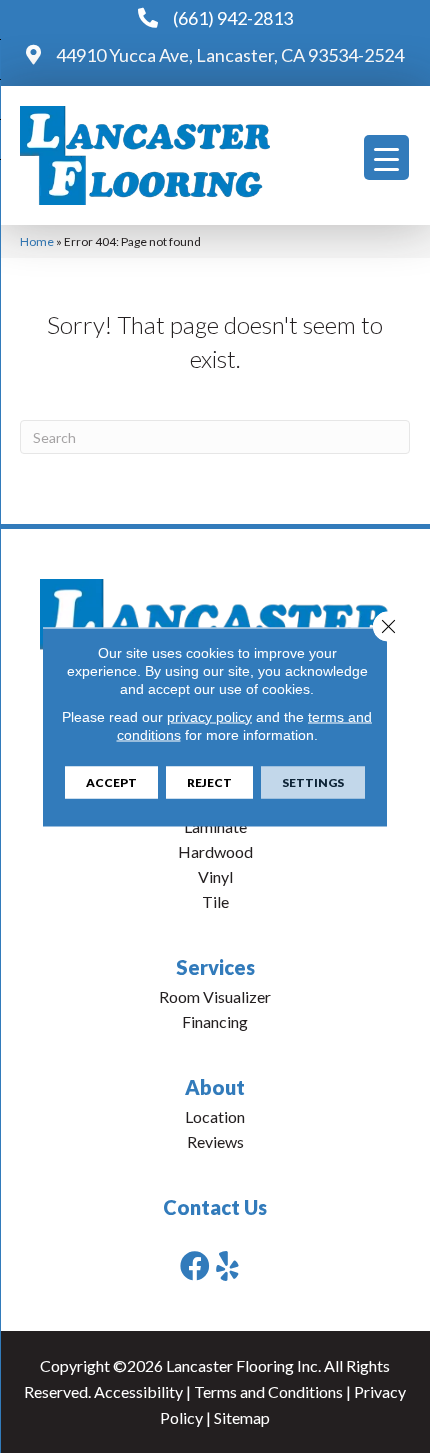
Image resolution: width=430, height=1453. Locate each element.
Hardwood (215, 851)
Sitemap (242, 1417)
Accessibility (138, 1391)
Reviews (215, 1141)
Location (215, 1116)
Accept (111, 781)
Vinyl (215, 876)
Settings (313, 781)
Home (37, 241)
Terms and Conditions (268, 1391)
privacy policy (209, 716)
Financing (215, 1021)
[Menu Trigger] (386, 157)
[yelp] (227, 1265)
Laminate (215, 826)
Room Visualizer (215, 996)
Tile (215, 901)
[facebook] (195, 1265)
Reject (209, 781)
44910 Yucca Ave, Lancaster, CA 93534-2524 (230, 55)
